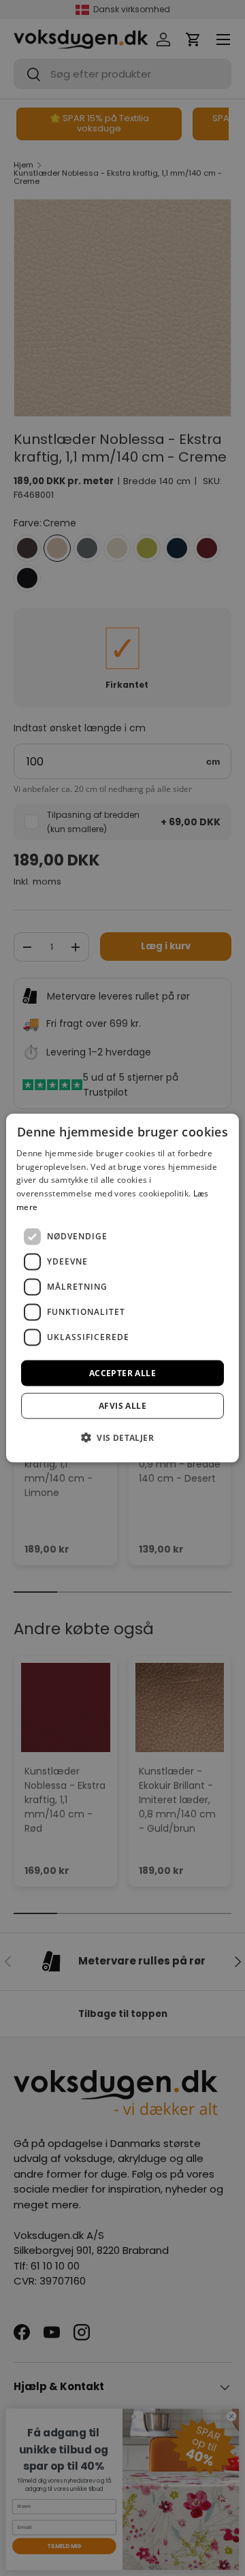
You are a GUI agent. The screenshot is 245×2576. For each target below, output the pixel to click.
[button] (122, 1437)
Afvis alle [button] (122, 1406)
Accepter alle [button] (122, 1372)
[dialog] (122, 1288)
